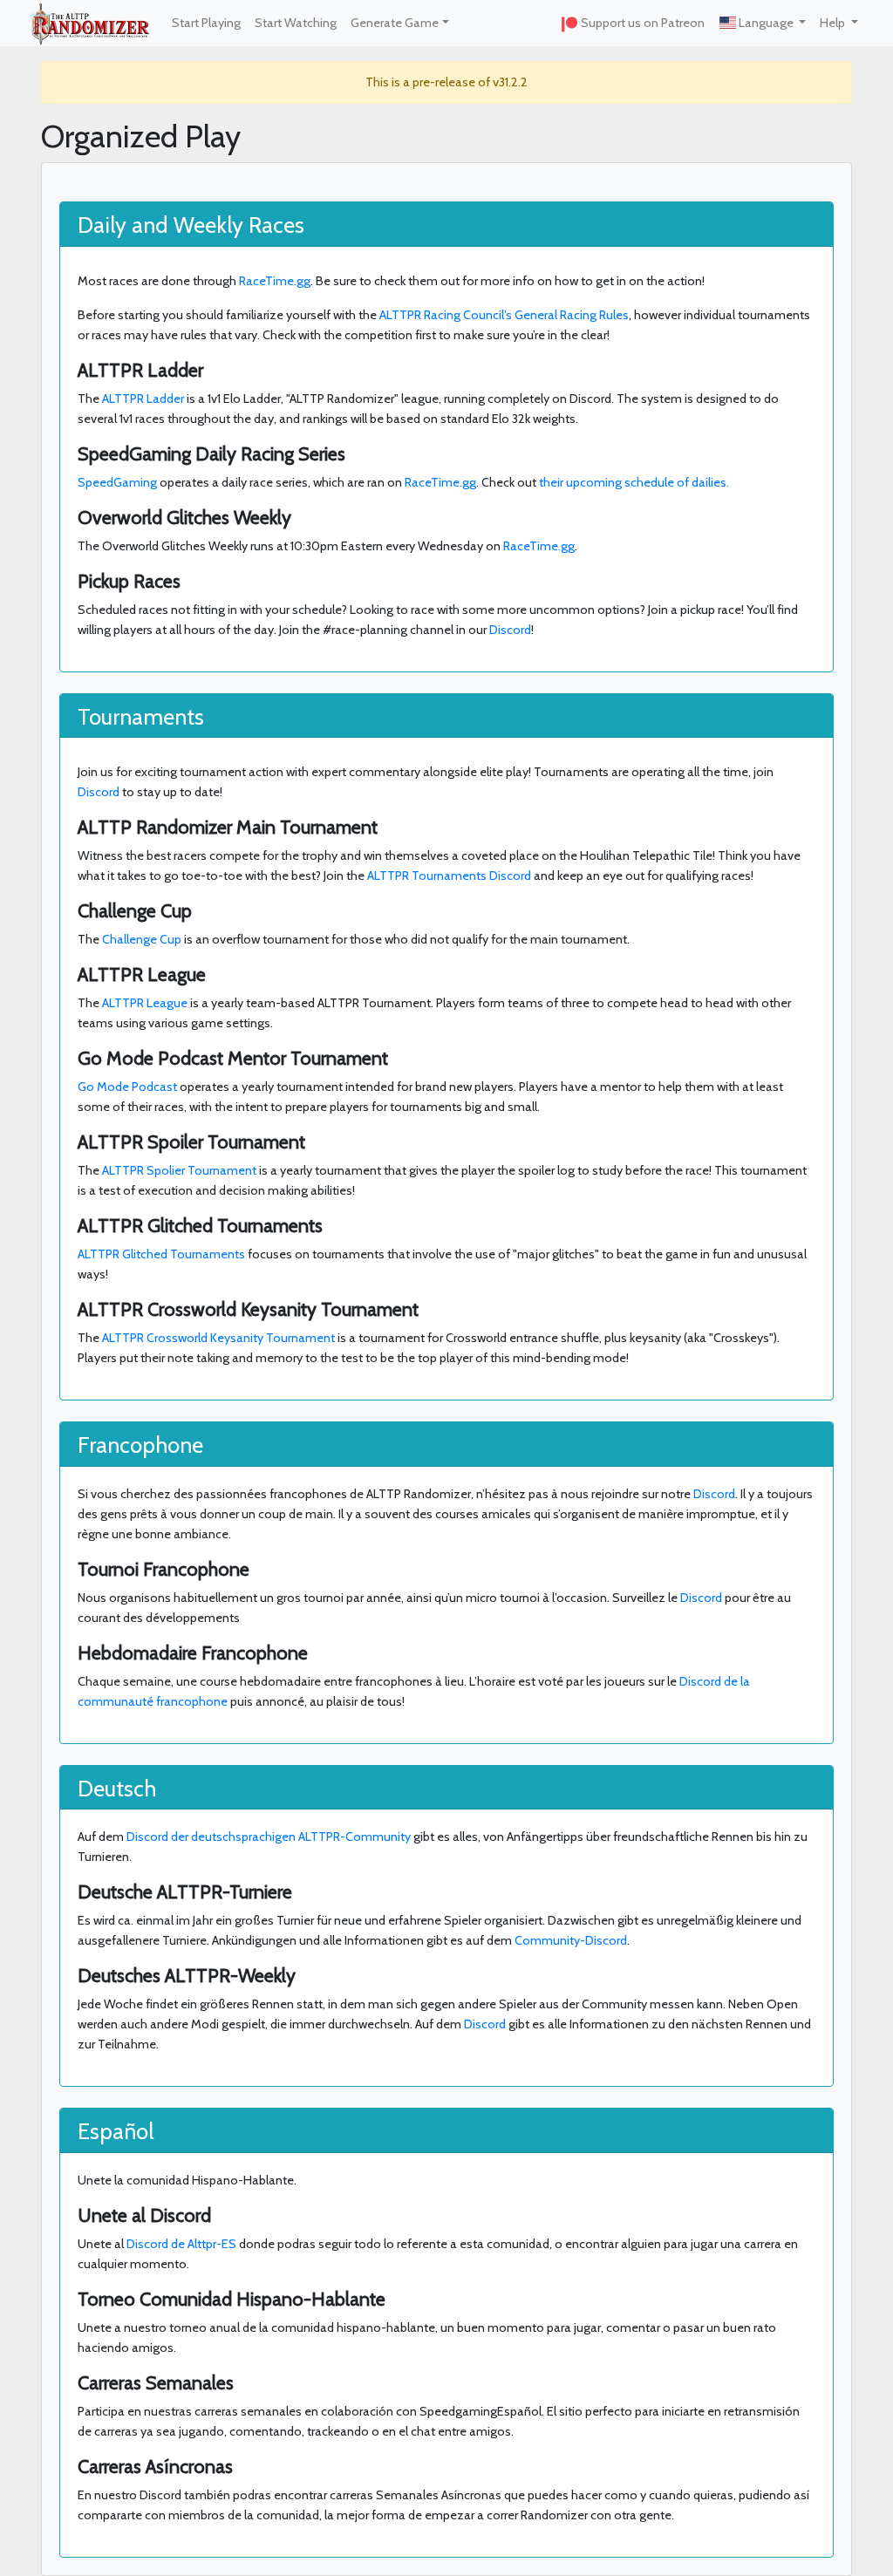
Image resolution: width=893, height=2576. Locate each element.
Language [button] (766, 23)
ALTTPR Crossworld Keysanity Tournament (218, 1338)
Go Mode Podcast (127, 1087)
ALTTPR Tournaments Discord (449, 876)
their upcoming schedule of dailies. (634, 482)
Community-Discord (571, 1940)
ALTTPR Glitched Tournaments (161, 1254)
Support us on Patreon (641, 23)
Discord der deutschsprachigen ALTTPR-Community (269, 1837)
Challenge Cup (142, 939)
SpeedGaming (117, 482)
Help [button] (834, 23)
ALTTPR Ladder (143, 399)
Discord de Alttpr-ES (181, 2244)
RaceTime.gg (275, 281)
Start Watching (296, 23)
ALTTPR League (145, 1003)
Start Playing (206, 23)
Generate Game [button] (395, 23)
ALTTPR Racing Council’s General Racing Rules (504, 315)
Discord (510, 630)
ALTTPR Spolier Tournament (179, 1170)
